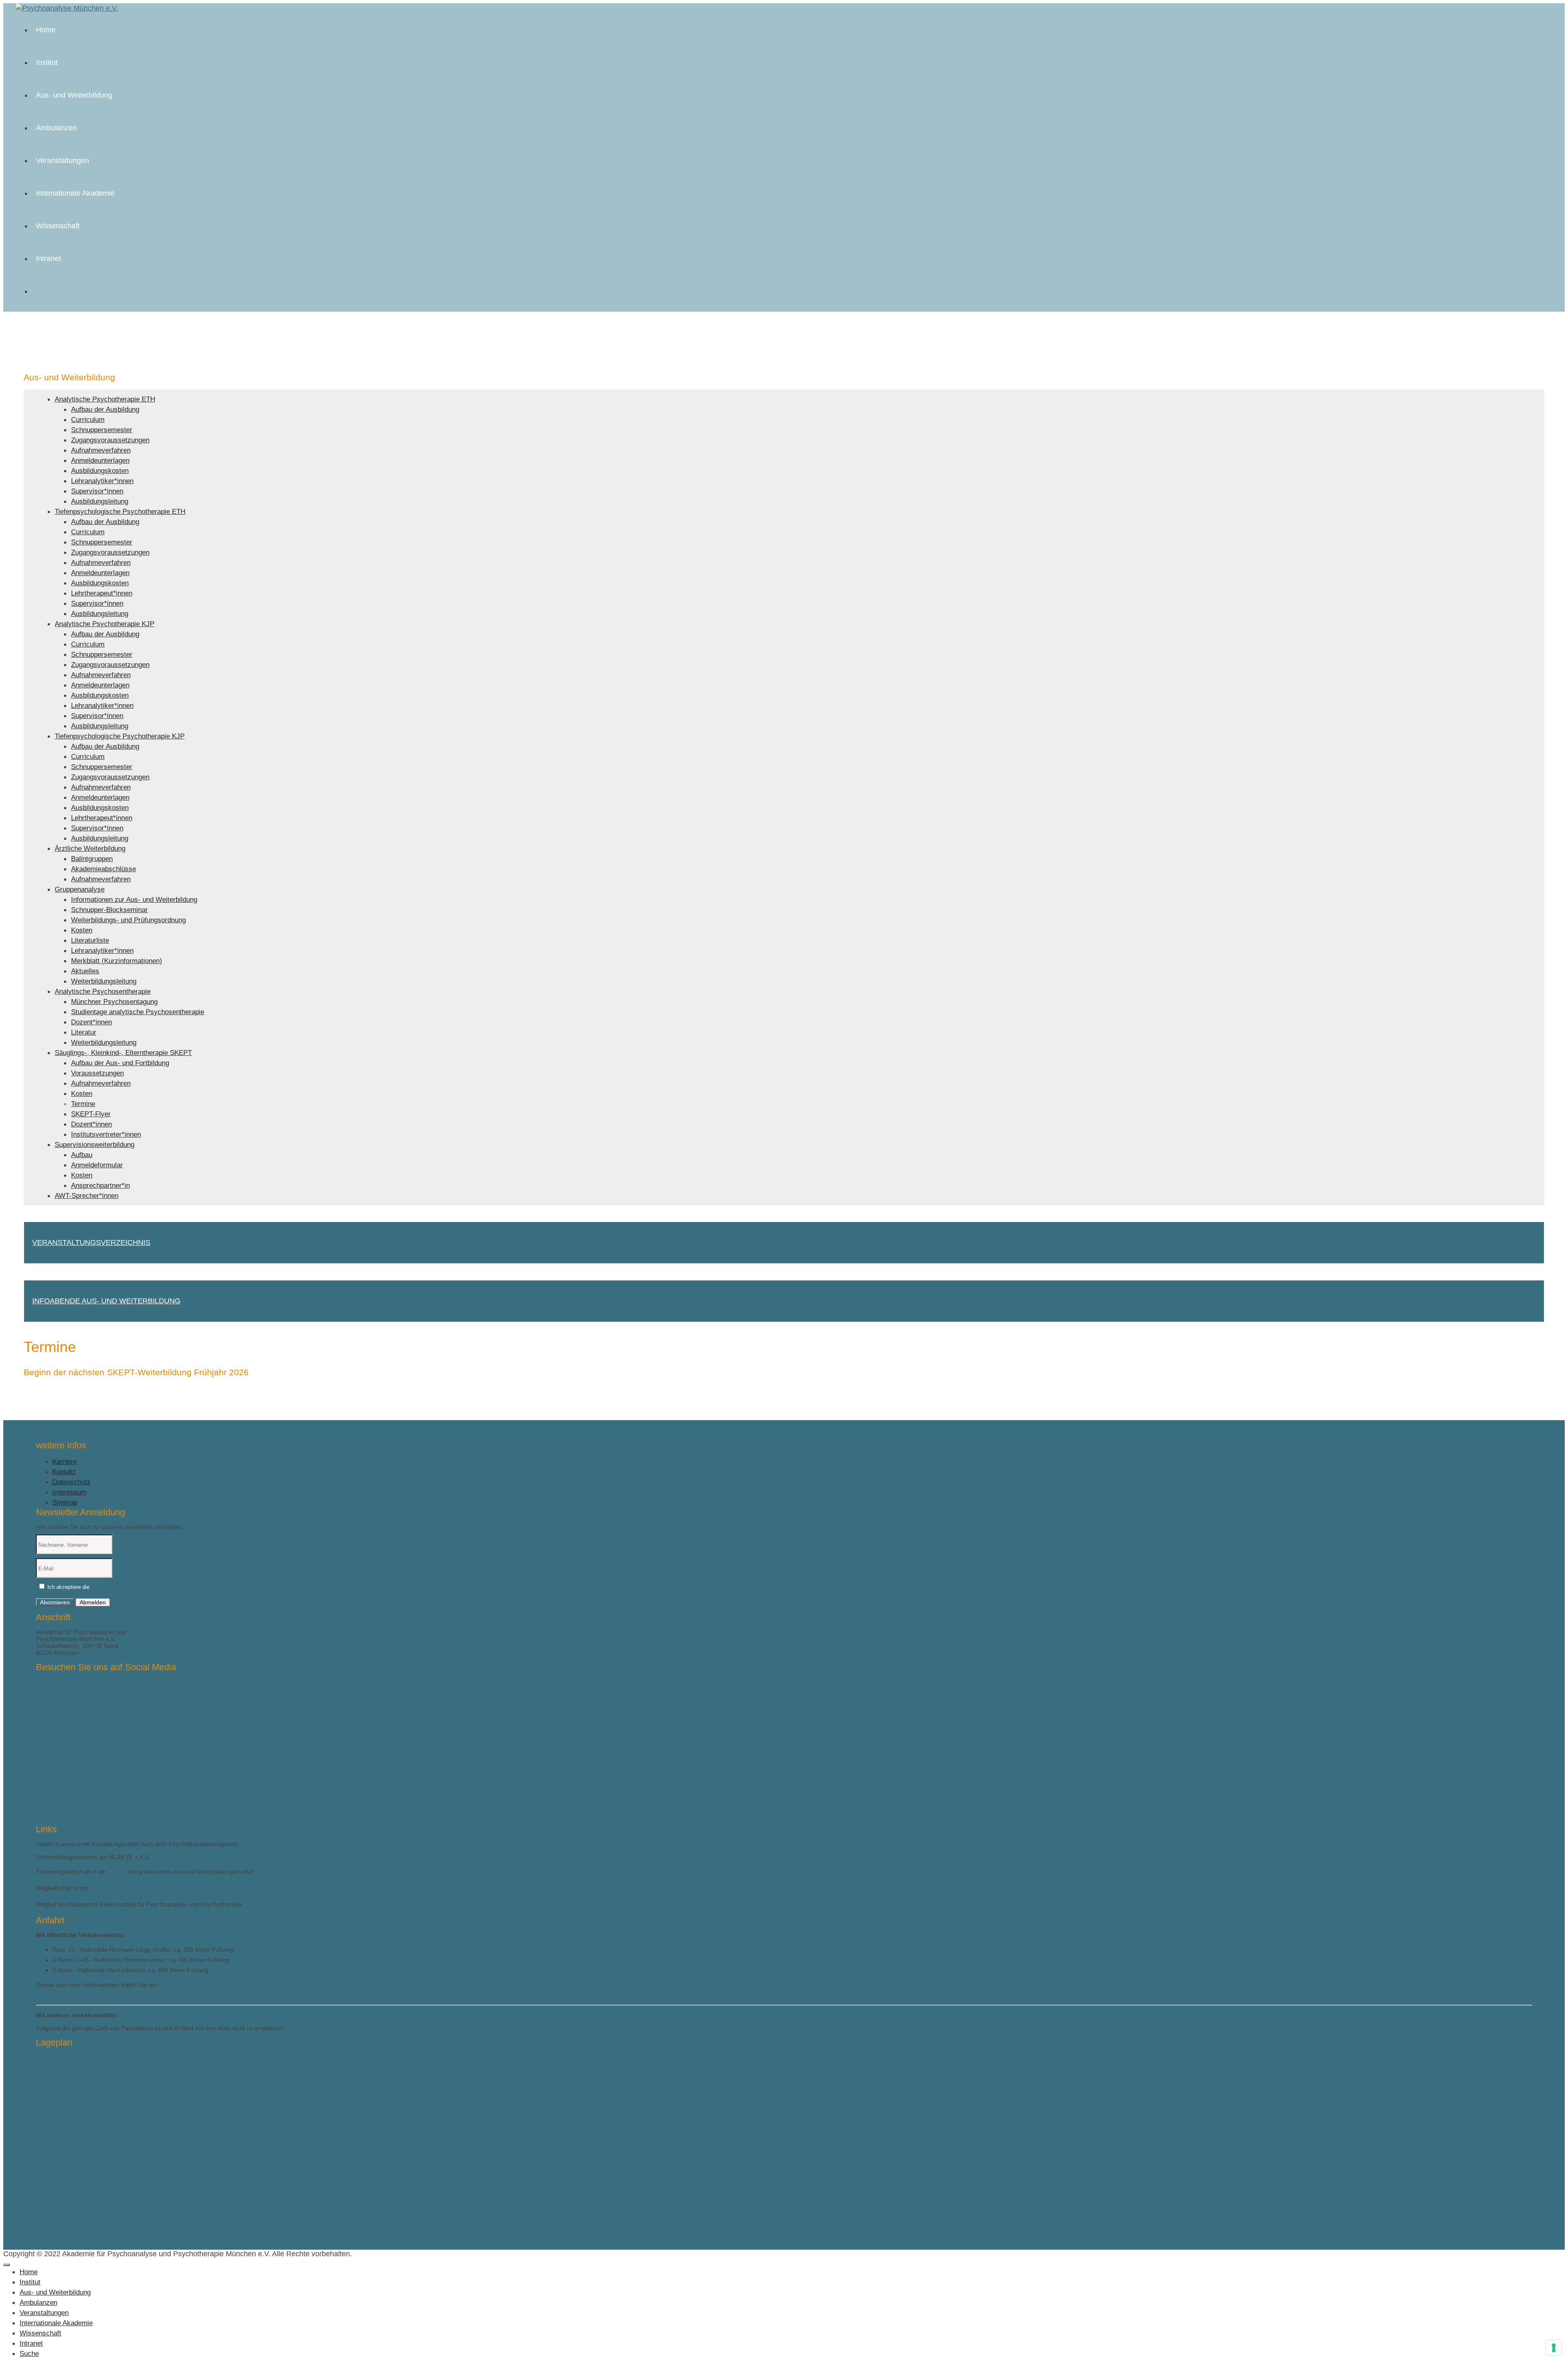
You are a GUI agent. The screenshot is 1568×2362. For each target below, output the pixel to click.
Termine (83, 1104)
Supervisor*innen (97, 491)
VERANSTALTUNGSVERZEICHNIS (91, 1242)
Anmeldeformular (97, 1165)
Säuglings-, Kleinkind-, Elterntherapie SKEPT (123, 1053)
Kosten (82, 930)
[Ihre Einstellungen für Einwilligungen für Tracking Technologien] (1554, 2348)
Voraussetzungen (97, 1073)
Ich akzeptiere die (94, 1587)
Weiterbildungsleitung (104, 981)
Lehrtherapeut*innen (102, 593)
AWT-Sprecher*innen (87, 1196)
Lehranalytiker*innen (102, 481)
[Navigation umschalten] (7, 2265)
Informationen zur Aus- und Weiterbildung (134, 900)
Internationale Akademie (75, 193)
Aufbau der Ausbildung (105, 409)
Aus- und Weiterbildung (74, 95)
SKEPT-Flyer (91, 1114)
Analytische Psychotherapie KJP (105, 624)
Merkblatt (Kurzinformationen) (117, 961)
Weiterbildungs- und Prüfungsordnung (128, 920)
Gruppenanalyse (80, 889)
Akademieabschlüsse (104, 869)
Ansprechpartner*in (100, 1185)
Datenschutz (71, 1482)
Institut (47, 62)
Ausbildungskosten (100, 471)
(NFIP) (253, 1904)
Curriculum (88, 420)
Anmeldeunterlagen (100, 461)
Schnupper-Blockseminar (109, 910)
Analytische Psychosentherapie (103, 991)
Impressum (69, 1492)
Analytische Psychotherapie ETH (105, 399)
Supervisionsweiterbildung (95, 1145)
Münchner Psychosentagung (114, 1002)
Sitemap (65, 1502)
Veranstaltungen (62, 161)
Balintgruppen (92, 859)
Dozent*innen (91, 1022)
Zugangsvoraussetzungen (110, 440)
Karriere (65, 1462)
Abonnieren (55, 1602)
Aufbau (82, 1155)
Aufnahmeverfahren (101, 450)
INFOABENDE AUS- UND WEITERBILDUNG (106, 1301)
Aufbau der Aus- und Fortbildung (120, 1063)
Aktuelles (85, 971)
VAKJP (100, 1888)
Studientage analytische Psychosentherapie (138, 1012)
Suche (29, 2354)
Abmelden (93, 1602)
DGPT (117, 1872)
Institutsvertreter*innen (106, 1134)
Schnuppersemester (102, 430)
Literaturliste (90, 940)
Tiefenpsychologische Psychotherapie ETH (120, 512)
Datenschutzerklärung (117, 1587)
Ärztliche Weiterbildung (90, 849)
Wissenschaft (58, 226)
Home (46, 30)
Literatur (84, 1032)
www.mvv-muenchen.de (68, 1993)
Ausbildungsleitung (100, 501)
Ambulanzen (56, 128)
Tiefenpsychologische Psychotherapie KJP (120, 736)
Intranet (48, 259)
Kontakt (64, 1472)
